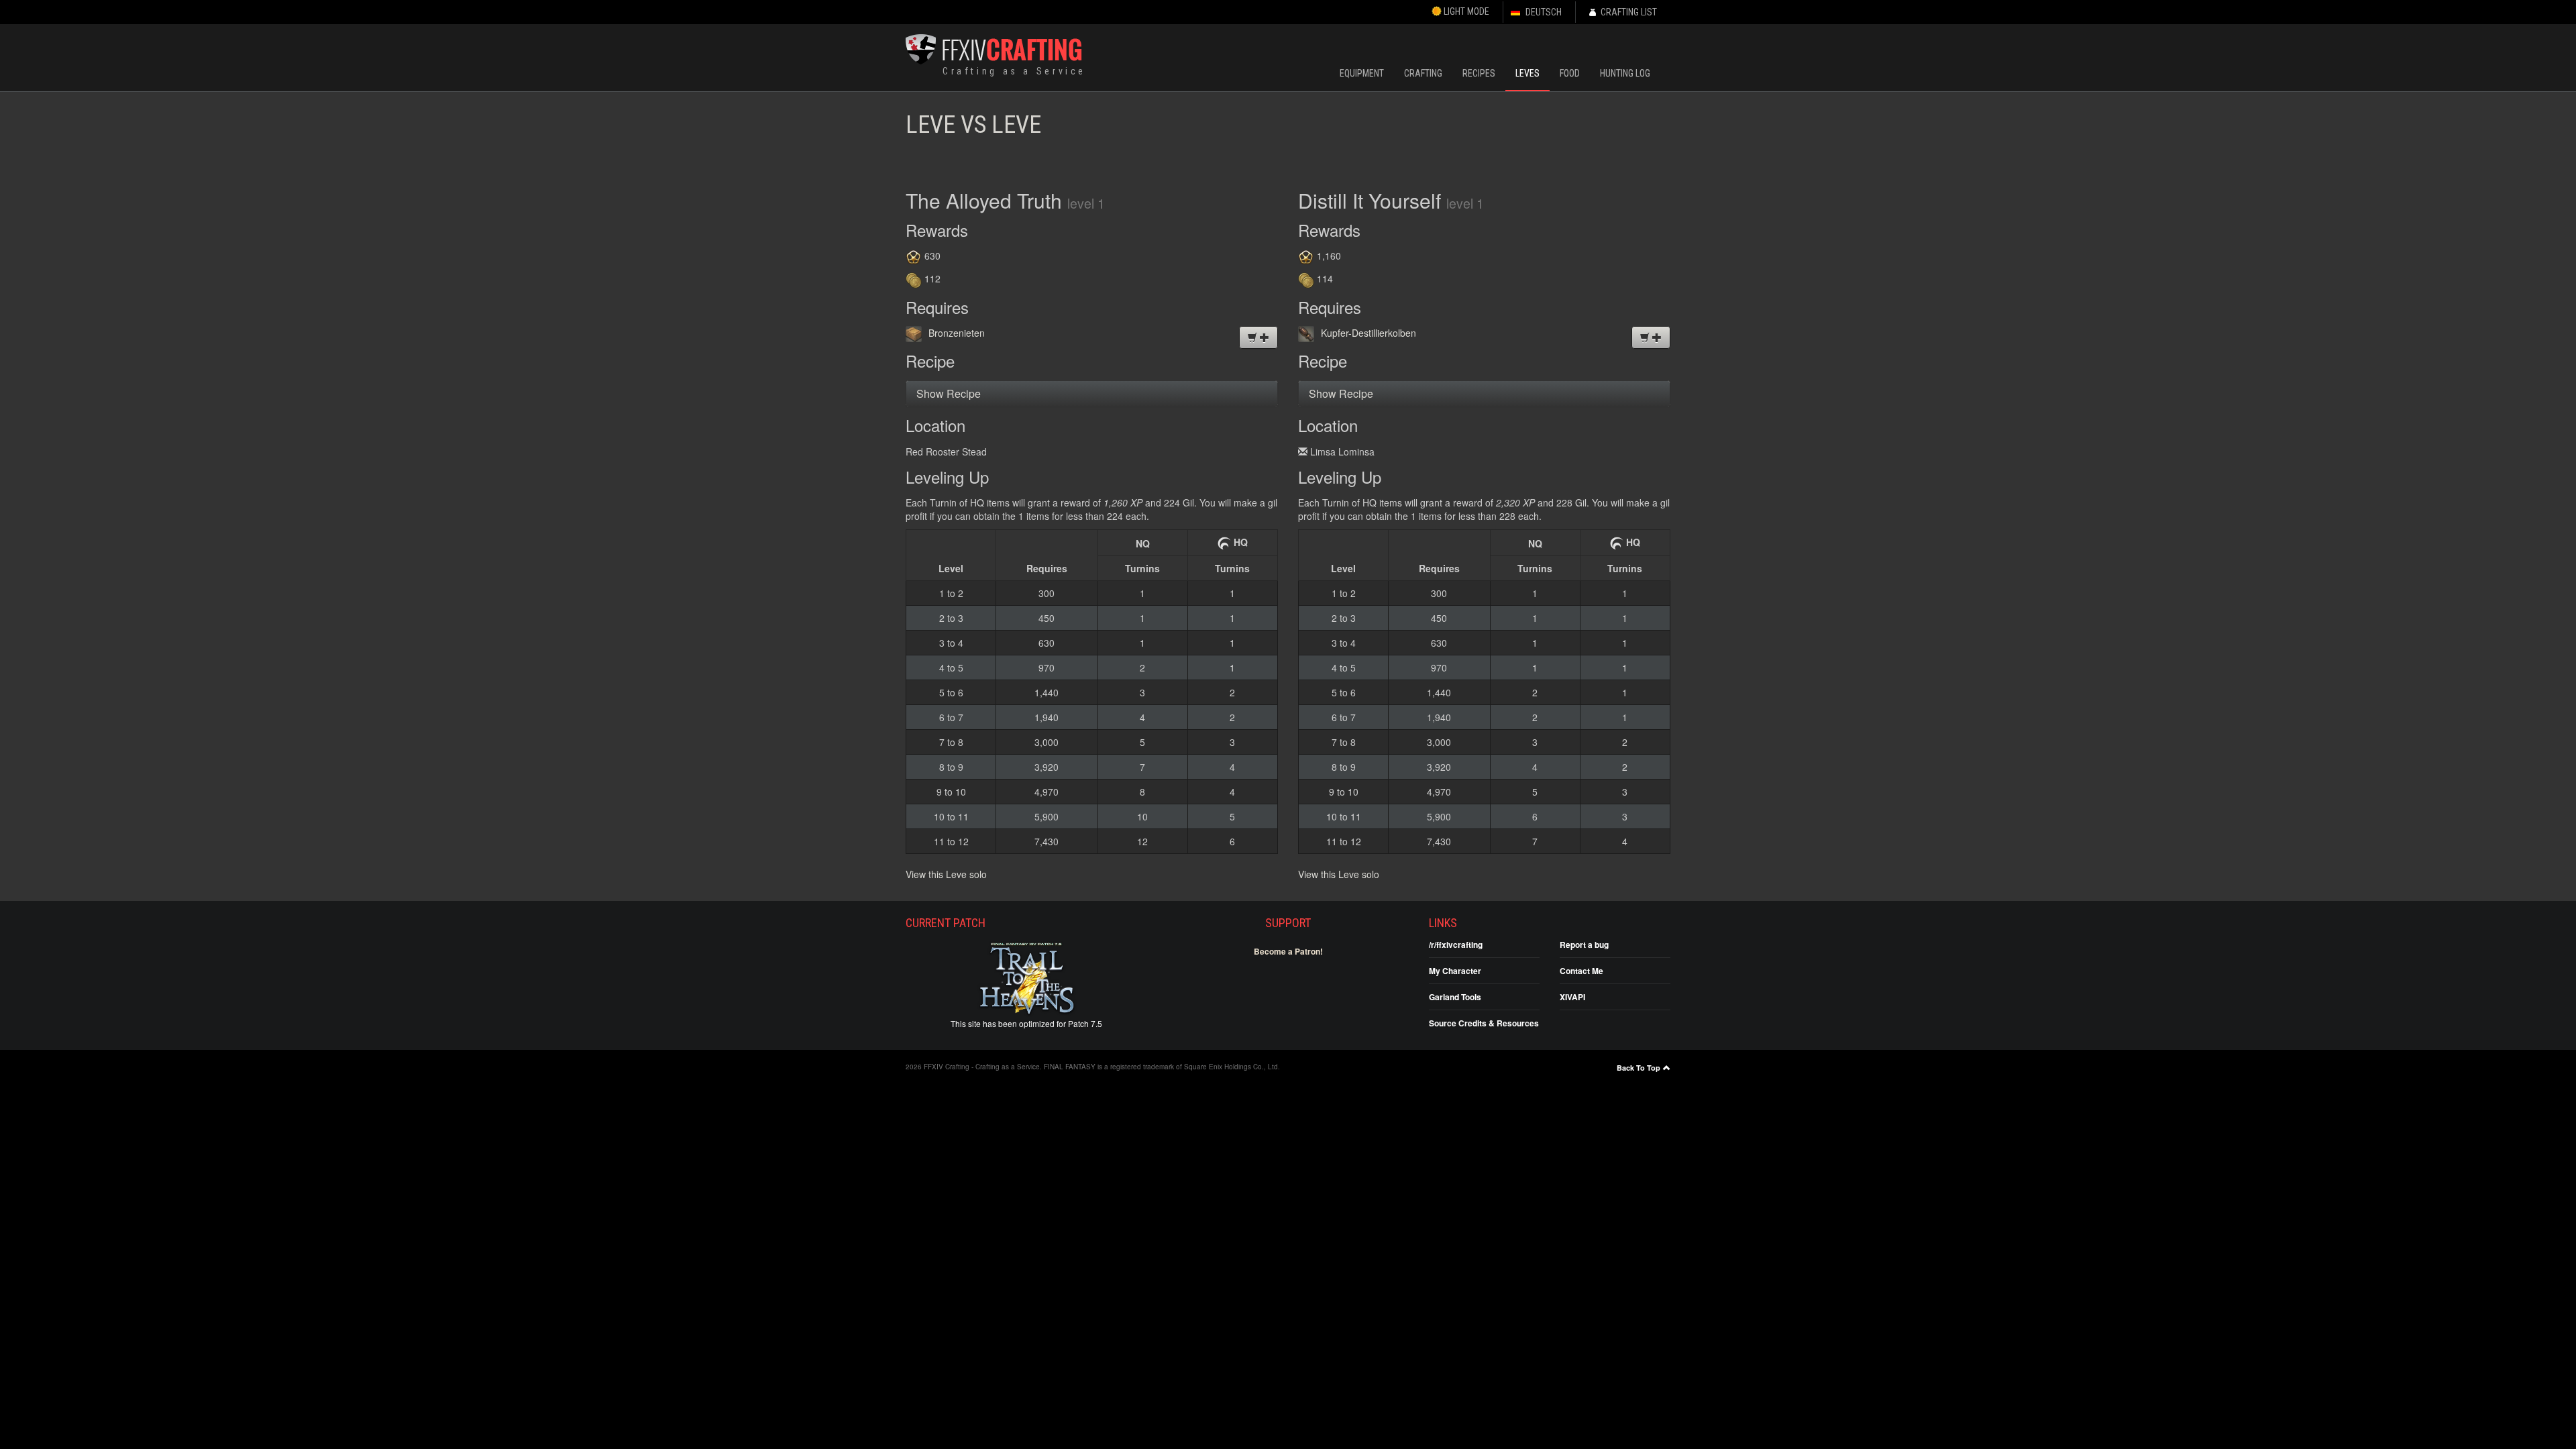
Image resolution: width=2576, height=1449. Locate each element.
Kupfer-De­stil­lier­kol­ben (1368, 333)
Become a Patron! (1288, 951)
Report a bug (1584, 945)
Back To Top (1639, 1068)
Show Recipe (949, 393)
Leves (1527, 73)
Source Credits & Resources (1484, 1023)
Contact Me (1581, 971)
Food (1570, 73)
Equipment (1362, 73)
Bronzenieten (957, 333)
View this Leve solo (946, 874)
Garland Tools (1455, 997)
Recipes (1479, 73)
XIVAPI (1572, 997)
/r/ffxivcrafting (1456, 945)
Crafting (1423, 73)
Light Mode (1465, 11)
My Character (1455, 971)
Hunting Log (1625, 73)
